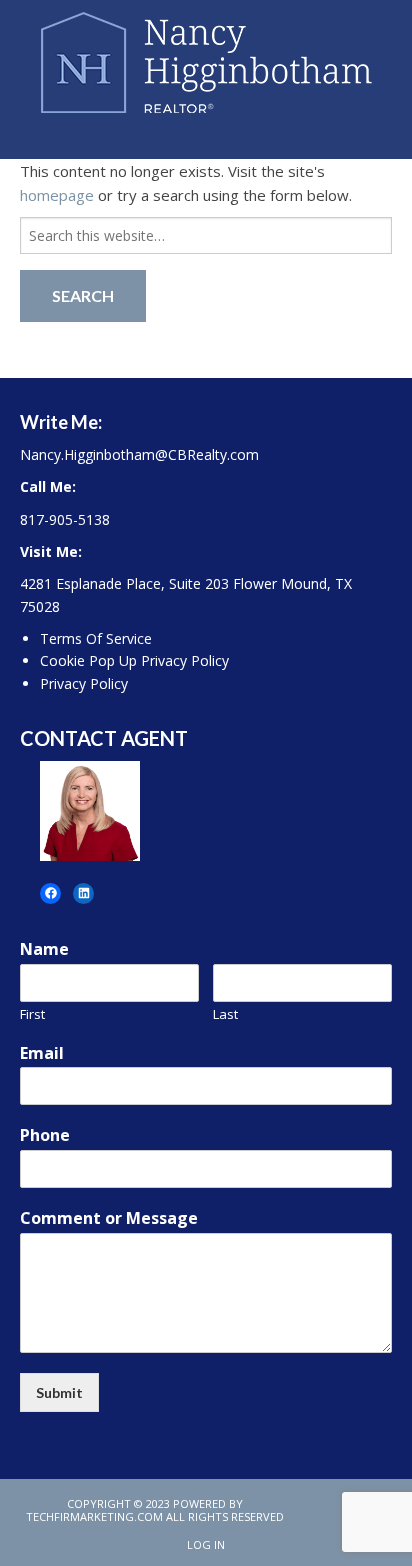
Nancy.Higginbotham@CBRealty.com (139, 454)
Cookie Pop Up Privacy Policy (134, 660)
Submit (59, 1392)
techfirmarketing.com (94, 1516)
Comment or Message (109, 1218)
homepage (57, 195)
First (32, 1014)
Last (225, 1014)
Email (42, 1053)
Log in (206, 1544)
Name (44, 949)
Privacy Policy (84, 683)
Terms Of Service (96, 638)
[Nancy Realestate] (206, 58)
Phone (45, 1135)
